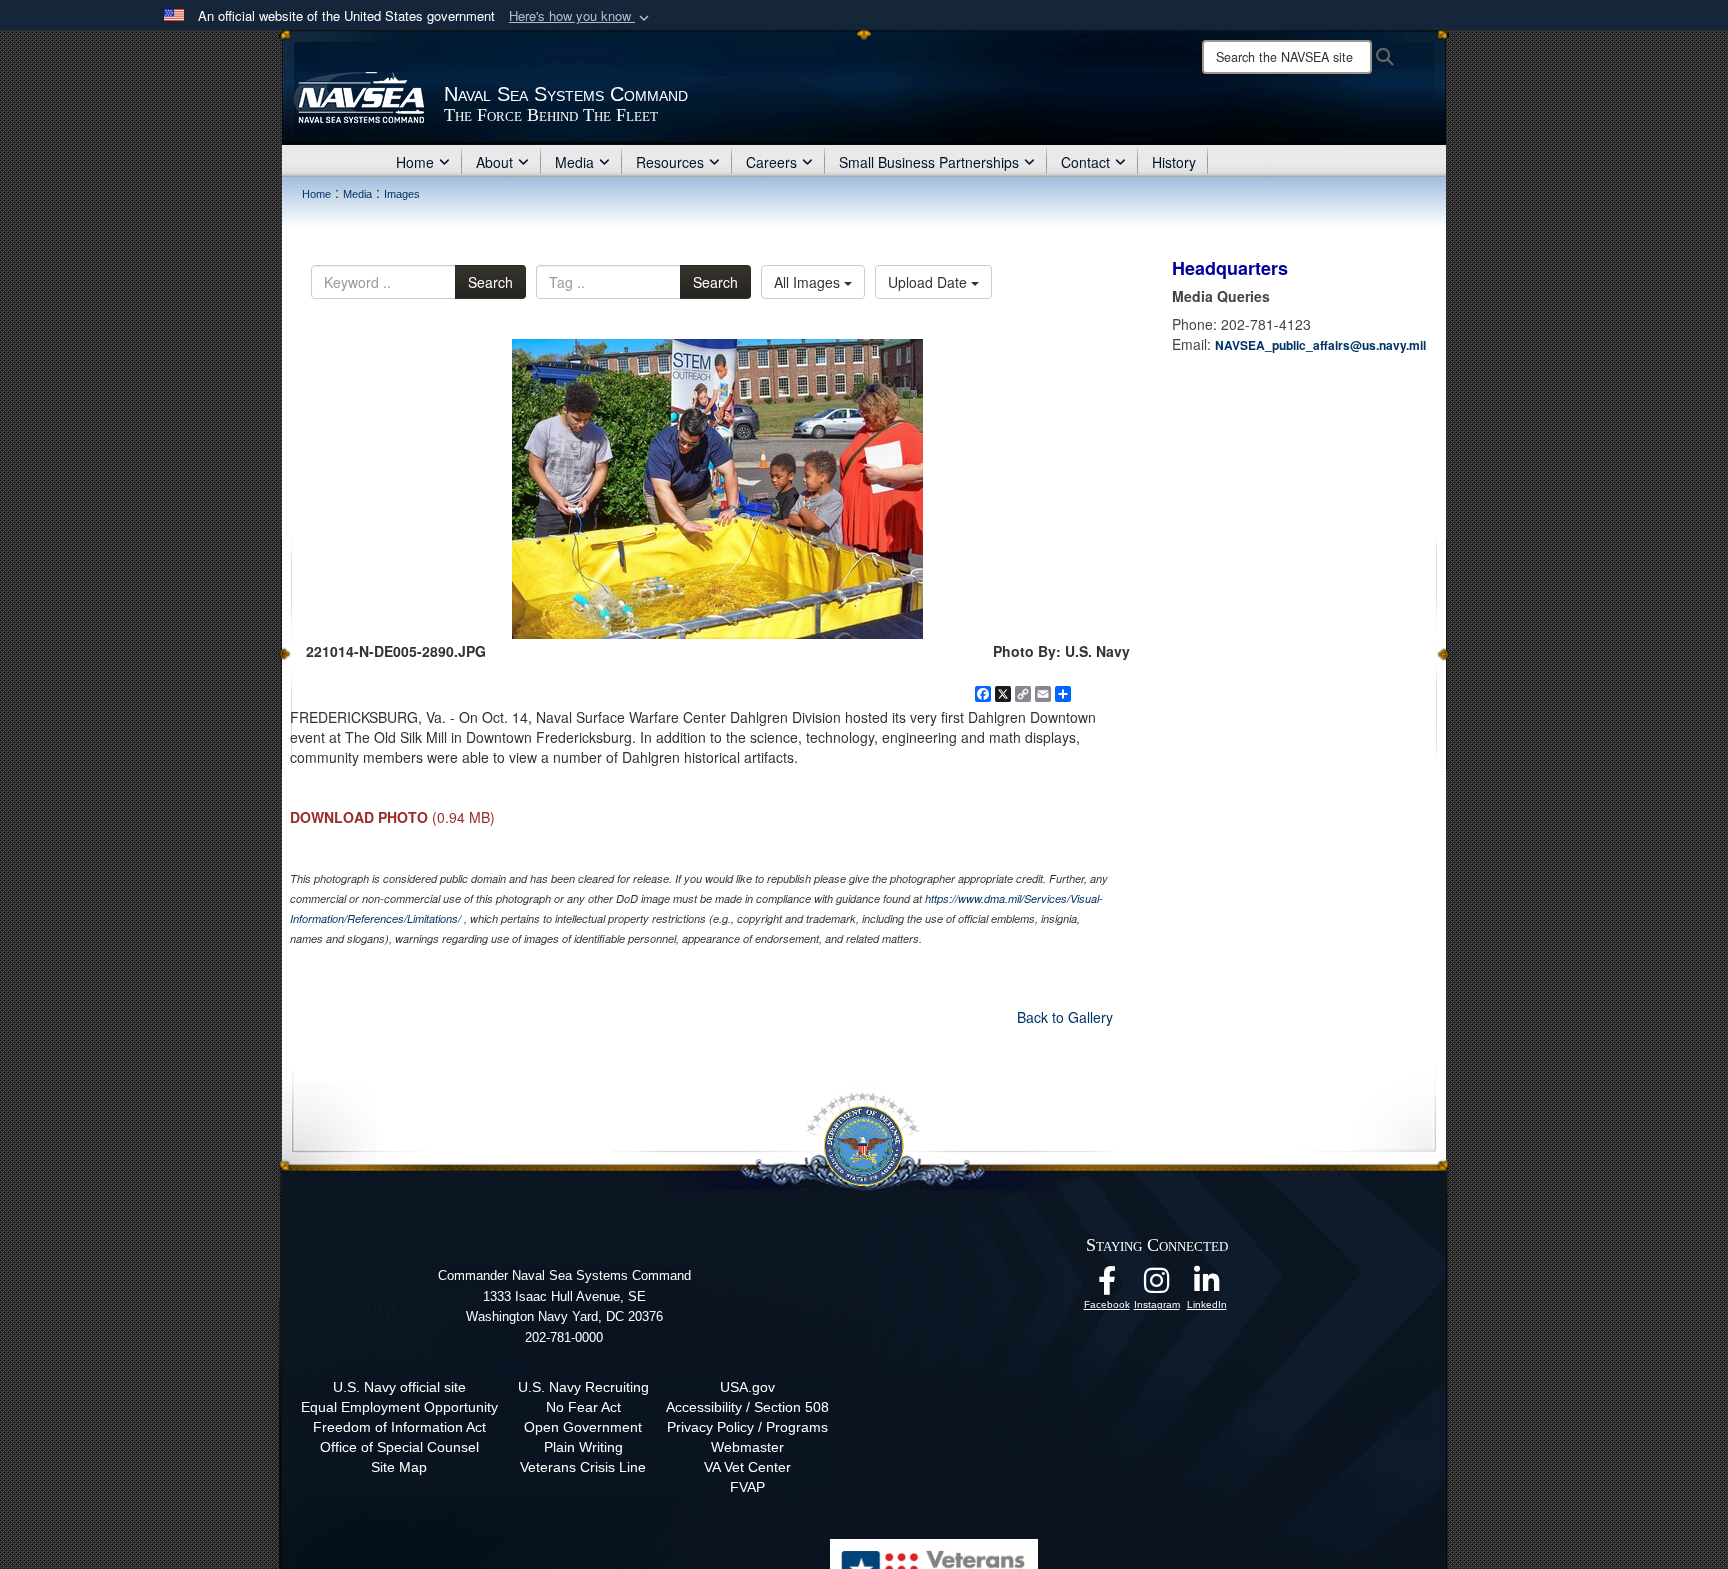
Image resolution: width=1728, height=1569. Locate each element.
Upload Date (929, 282)
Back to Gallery (1065, 1017)
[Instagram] (1157, 1286)
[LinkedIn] (1207, 1286)
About (494, 162)
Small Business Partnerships (929, 162)
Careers (771, 162)
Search (490, 282)
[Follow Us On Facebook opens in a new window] (1107, 1286)
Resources (670, 162)
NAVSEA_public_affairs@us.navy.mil (1320, 345)
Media (574, 162)
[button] (581, 16)
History (1174, 162)
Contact (1085, 162)
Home (415, 162)
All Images (809, 282)
